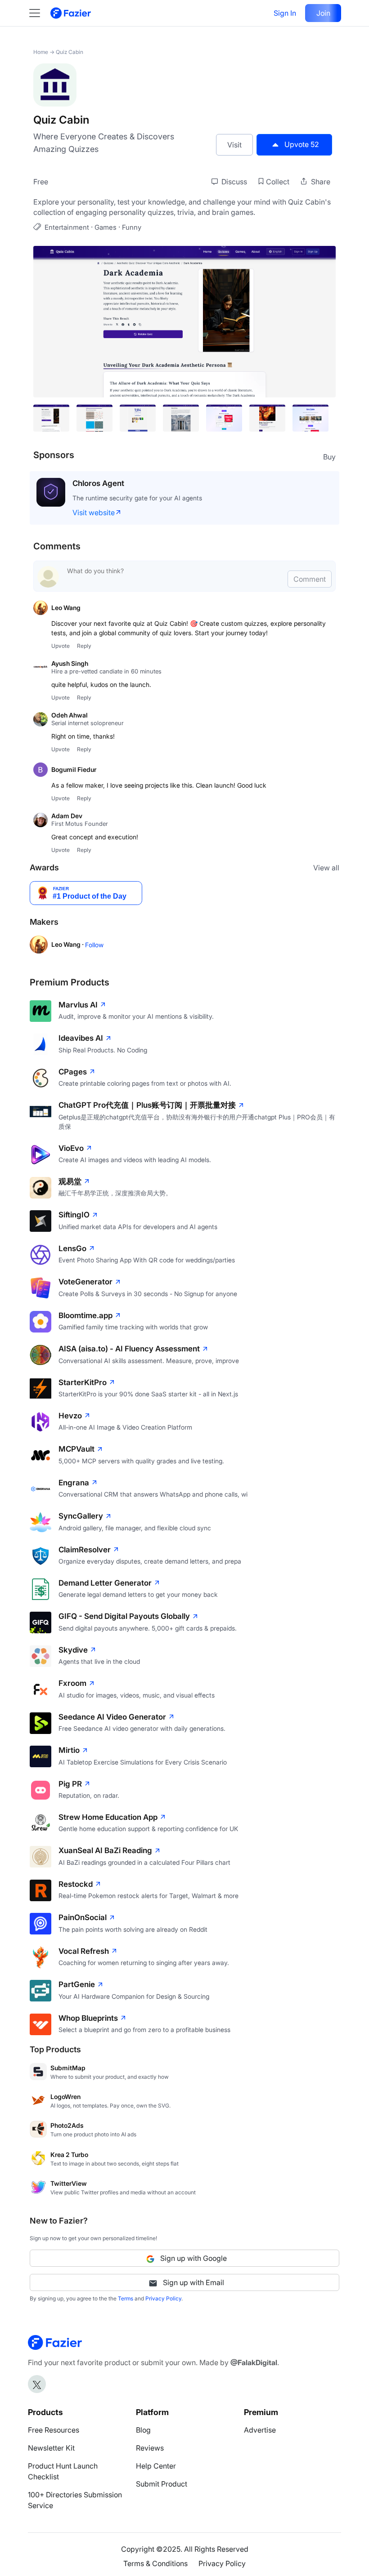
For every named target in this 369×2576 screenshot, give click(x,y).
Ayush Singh (70, 663)
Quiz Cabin (70, 52)
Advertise (260, 2430)
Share (320, 182)
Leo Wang (66, 608)
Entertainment (67, 227)
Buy (329, 457)
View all (326, 868)
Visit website (94, 513)
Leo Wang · (68, 944)
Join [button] (323, 13)
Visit (234, 145)
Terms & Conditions (155, 2563)
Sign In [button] (285, 13)
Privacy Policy (163, 2298)
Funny (132, 227)
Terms (126, 2298)
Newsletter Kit (51, 2448)
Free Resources (54, 2430)
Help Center (156, 2466)
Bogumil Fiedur (74, 769)
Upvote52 (302, 144)
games (242, 212)
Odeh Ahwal (70, 715)
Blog (143, 2430)
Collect (278, 182)
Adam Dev (67, 816)
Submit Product (162, 2484)
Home (41, 52)
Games (106, 227)
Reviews (150, 2448)
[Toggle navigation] (39, 13)
